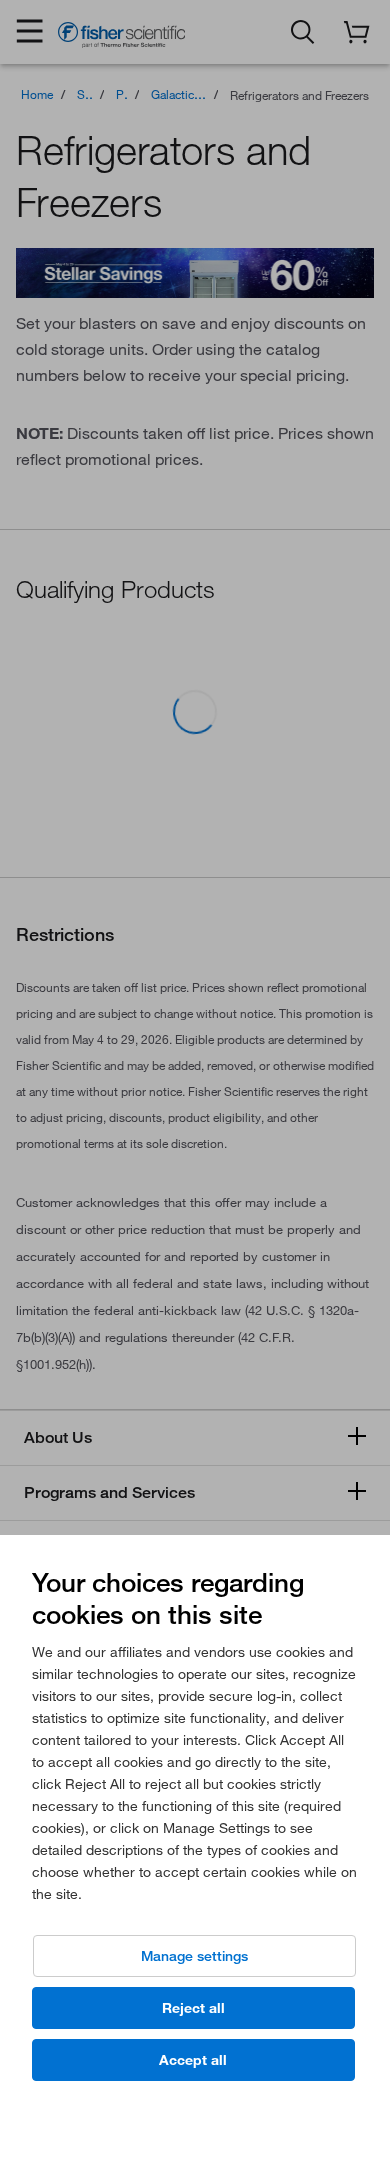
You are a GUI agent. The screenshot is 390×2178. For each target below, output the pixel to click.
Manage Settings (194, 1956)
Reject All (193, 2008)
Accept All (193, 2060)
